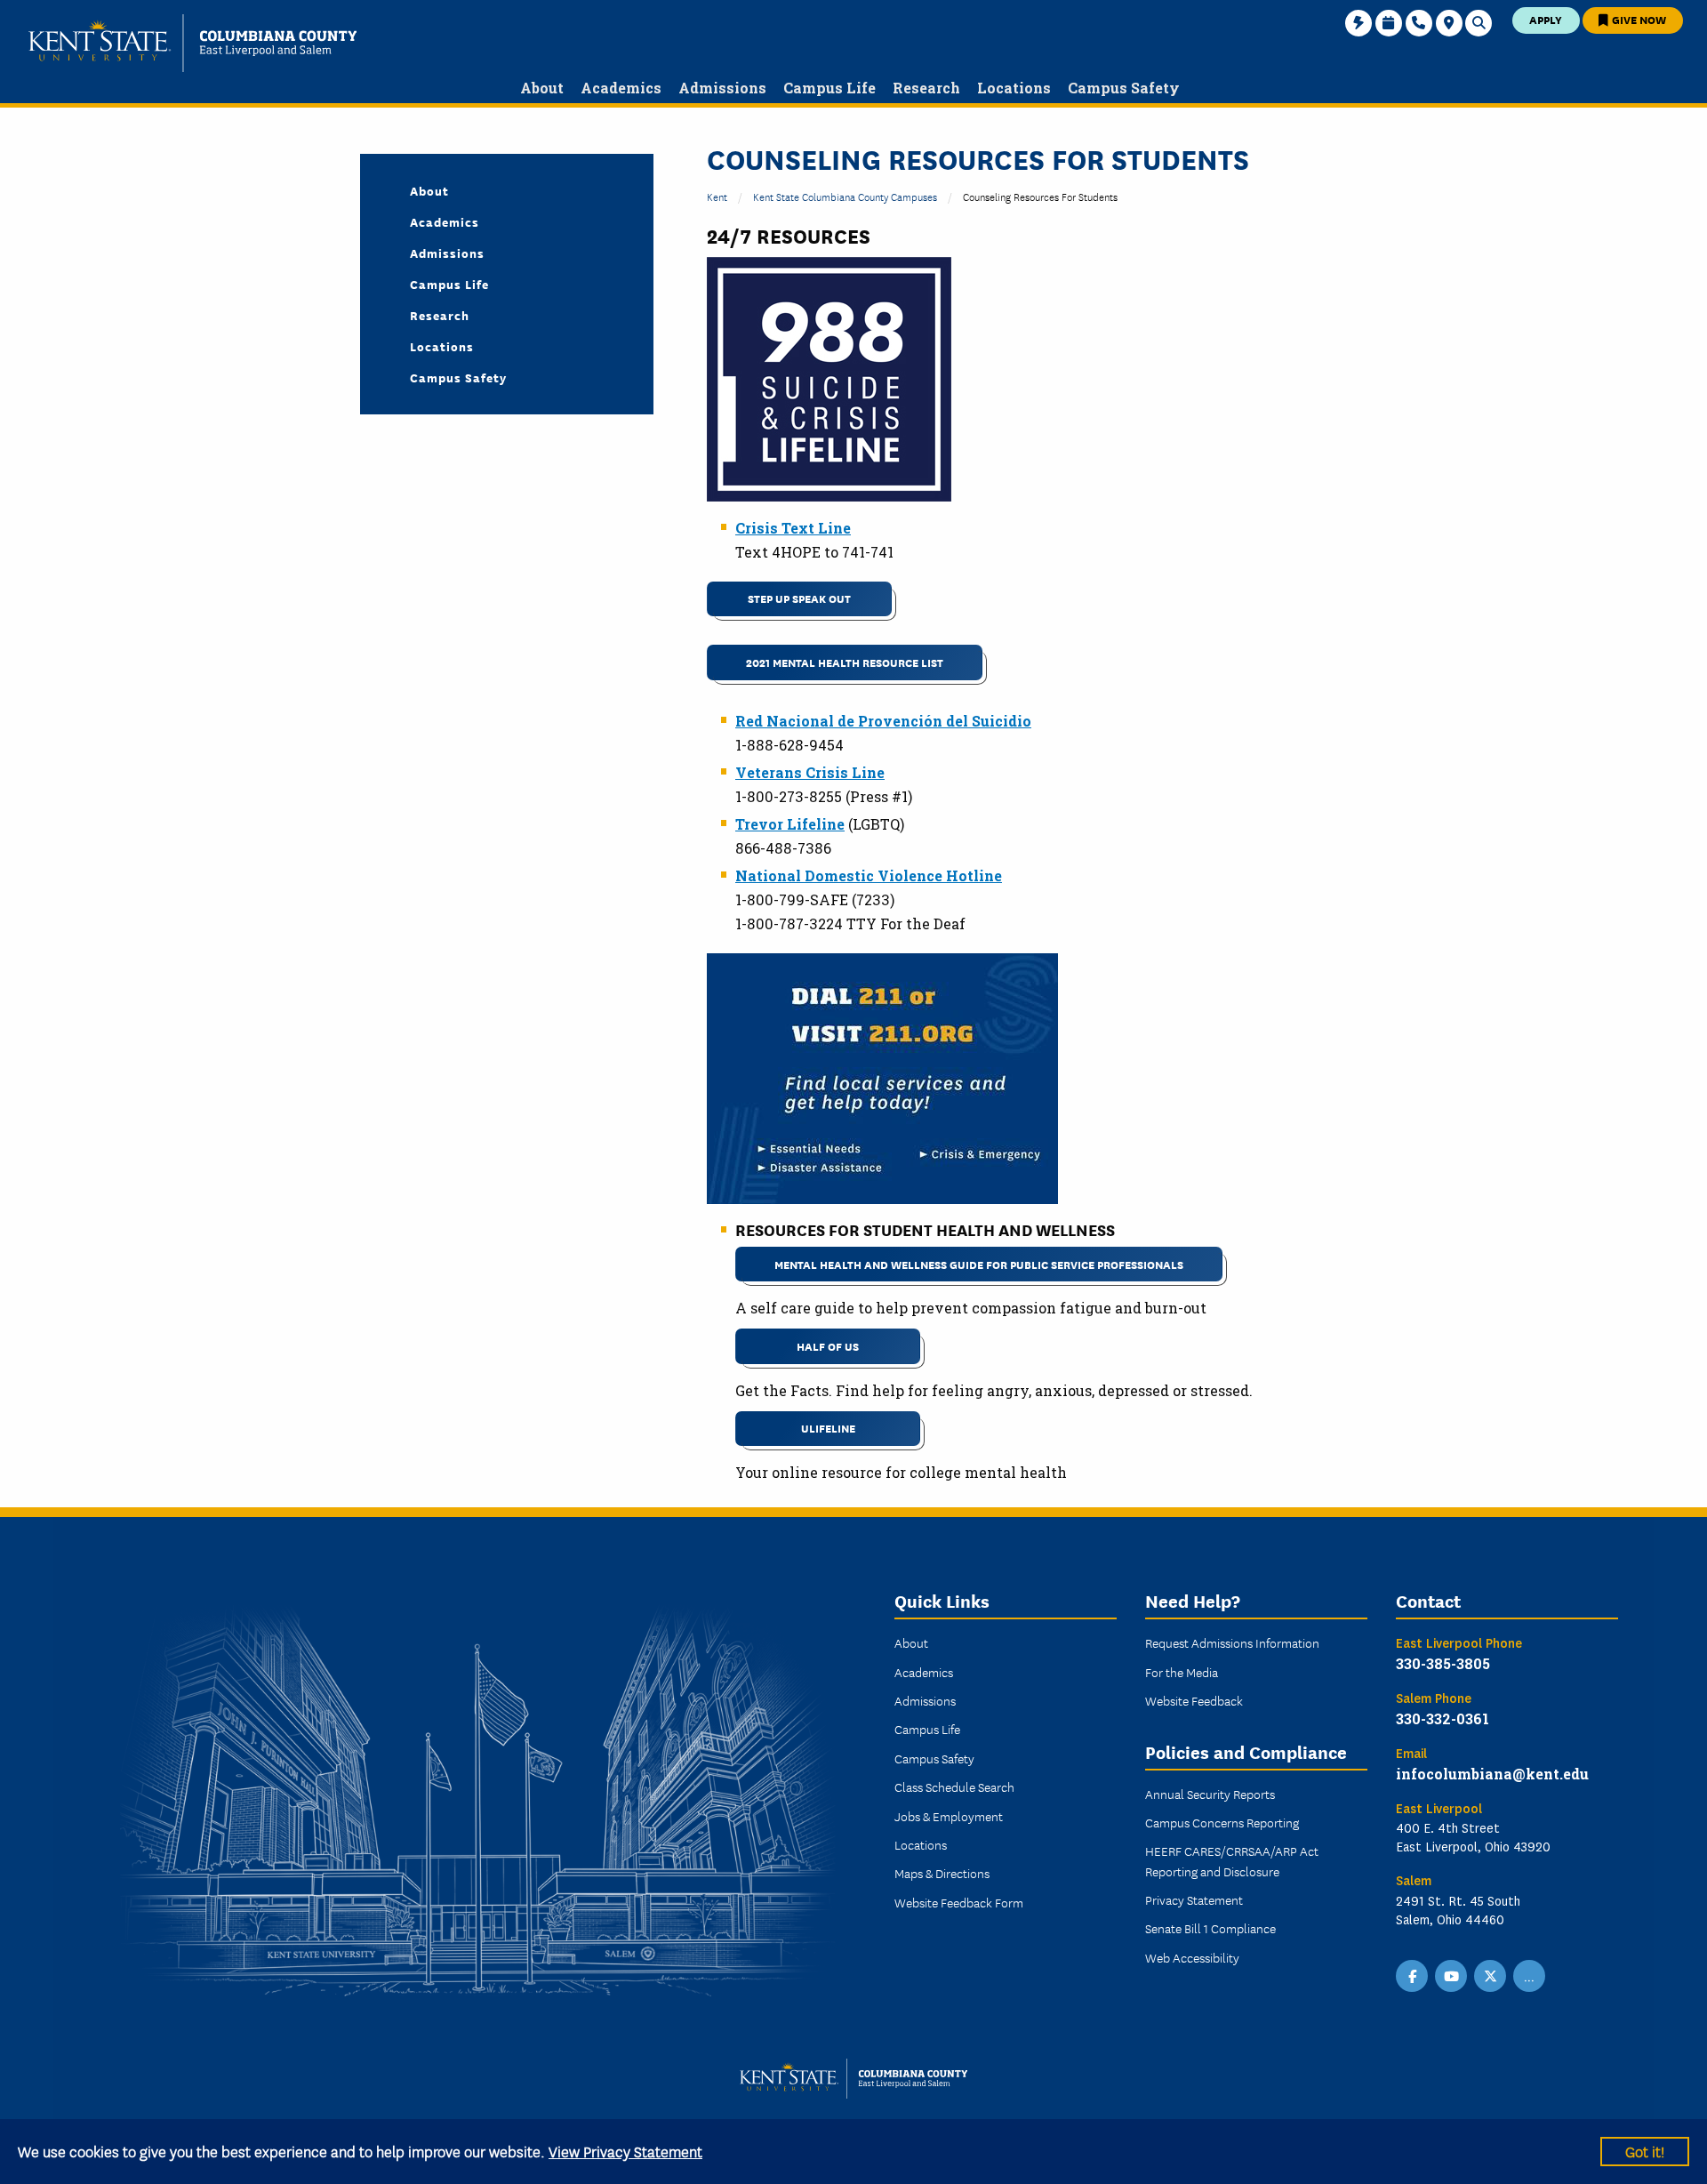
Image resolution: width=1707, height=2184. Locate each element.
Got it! (1645, 2151)
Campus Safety (458, 377)
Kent (717, 196)
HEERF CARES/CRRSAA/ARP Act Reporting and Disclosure (1232, 1860)
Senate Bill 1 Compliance (1210, 1928)
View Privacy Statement (625, 2151)
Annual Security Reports (1210, 1794)
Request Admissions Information (1232, 1642)
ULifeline (828, 1428)
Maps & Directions (942, 1873)
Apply (1546, 19)
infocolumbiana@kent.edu (1492, 1774)
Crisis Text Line (793, 528)
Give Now (1638, 19)
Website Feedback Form (959, 1902)
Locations (442, 346)
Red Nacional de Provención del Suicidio (883, 721)
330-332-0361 (1443, 1718)
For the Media (1182, 1672)
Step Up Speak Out (799, 598)
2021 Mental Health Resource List (845, 662)
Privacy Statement (1194, 1899)
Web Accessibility (1192, 1957)
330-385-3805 (1443, 1663)
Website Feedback (1194, 1700)
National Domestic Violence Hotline (869, 875)
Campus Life (449, 284)
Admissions (447, 253)
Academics (445, 221)
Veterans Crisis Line (810, 772)
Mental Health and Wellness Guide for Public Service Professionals (979, 1264)
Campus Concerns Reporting (1222, 1822)
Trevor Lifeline (790, 824)
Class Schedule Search (954, 1787)
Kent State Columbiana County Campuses (845, 196)
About (429, 190)
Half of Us (828, 1346)
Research (440, 315)
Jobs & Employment (949, 1816)
